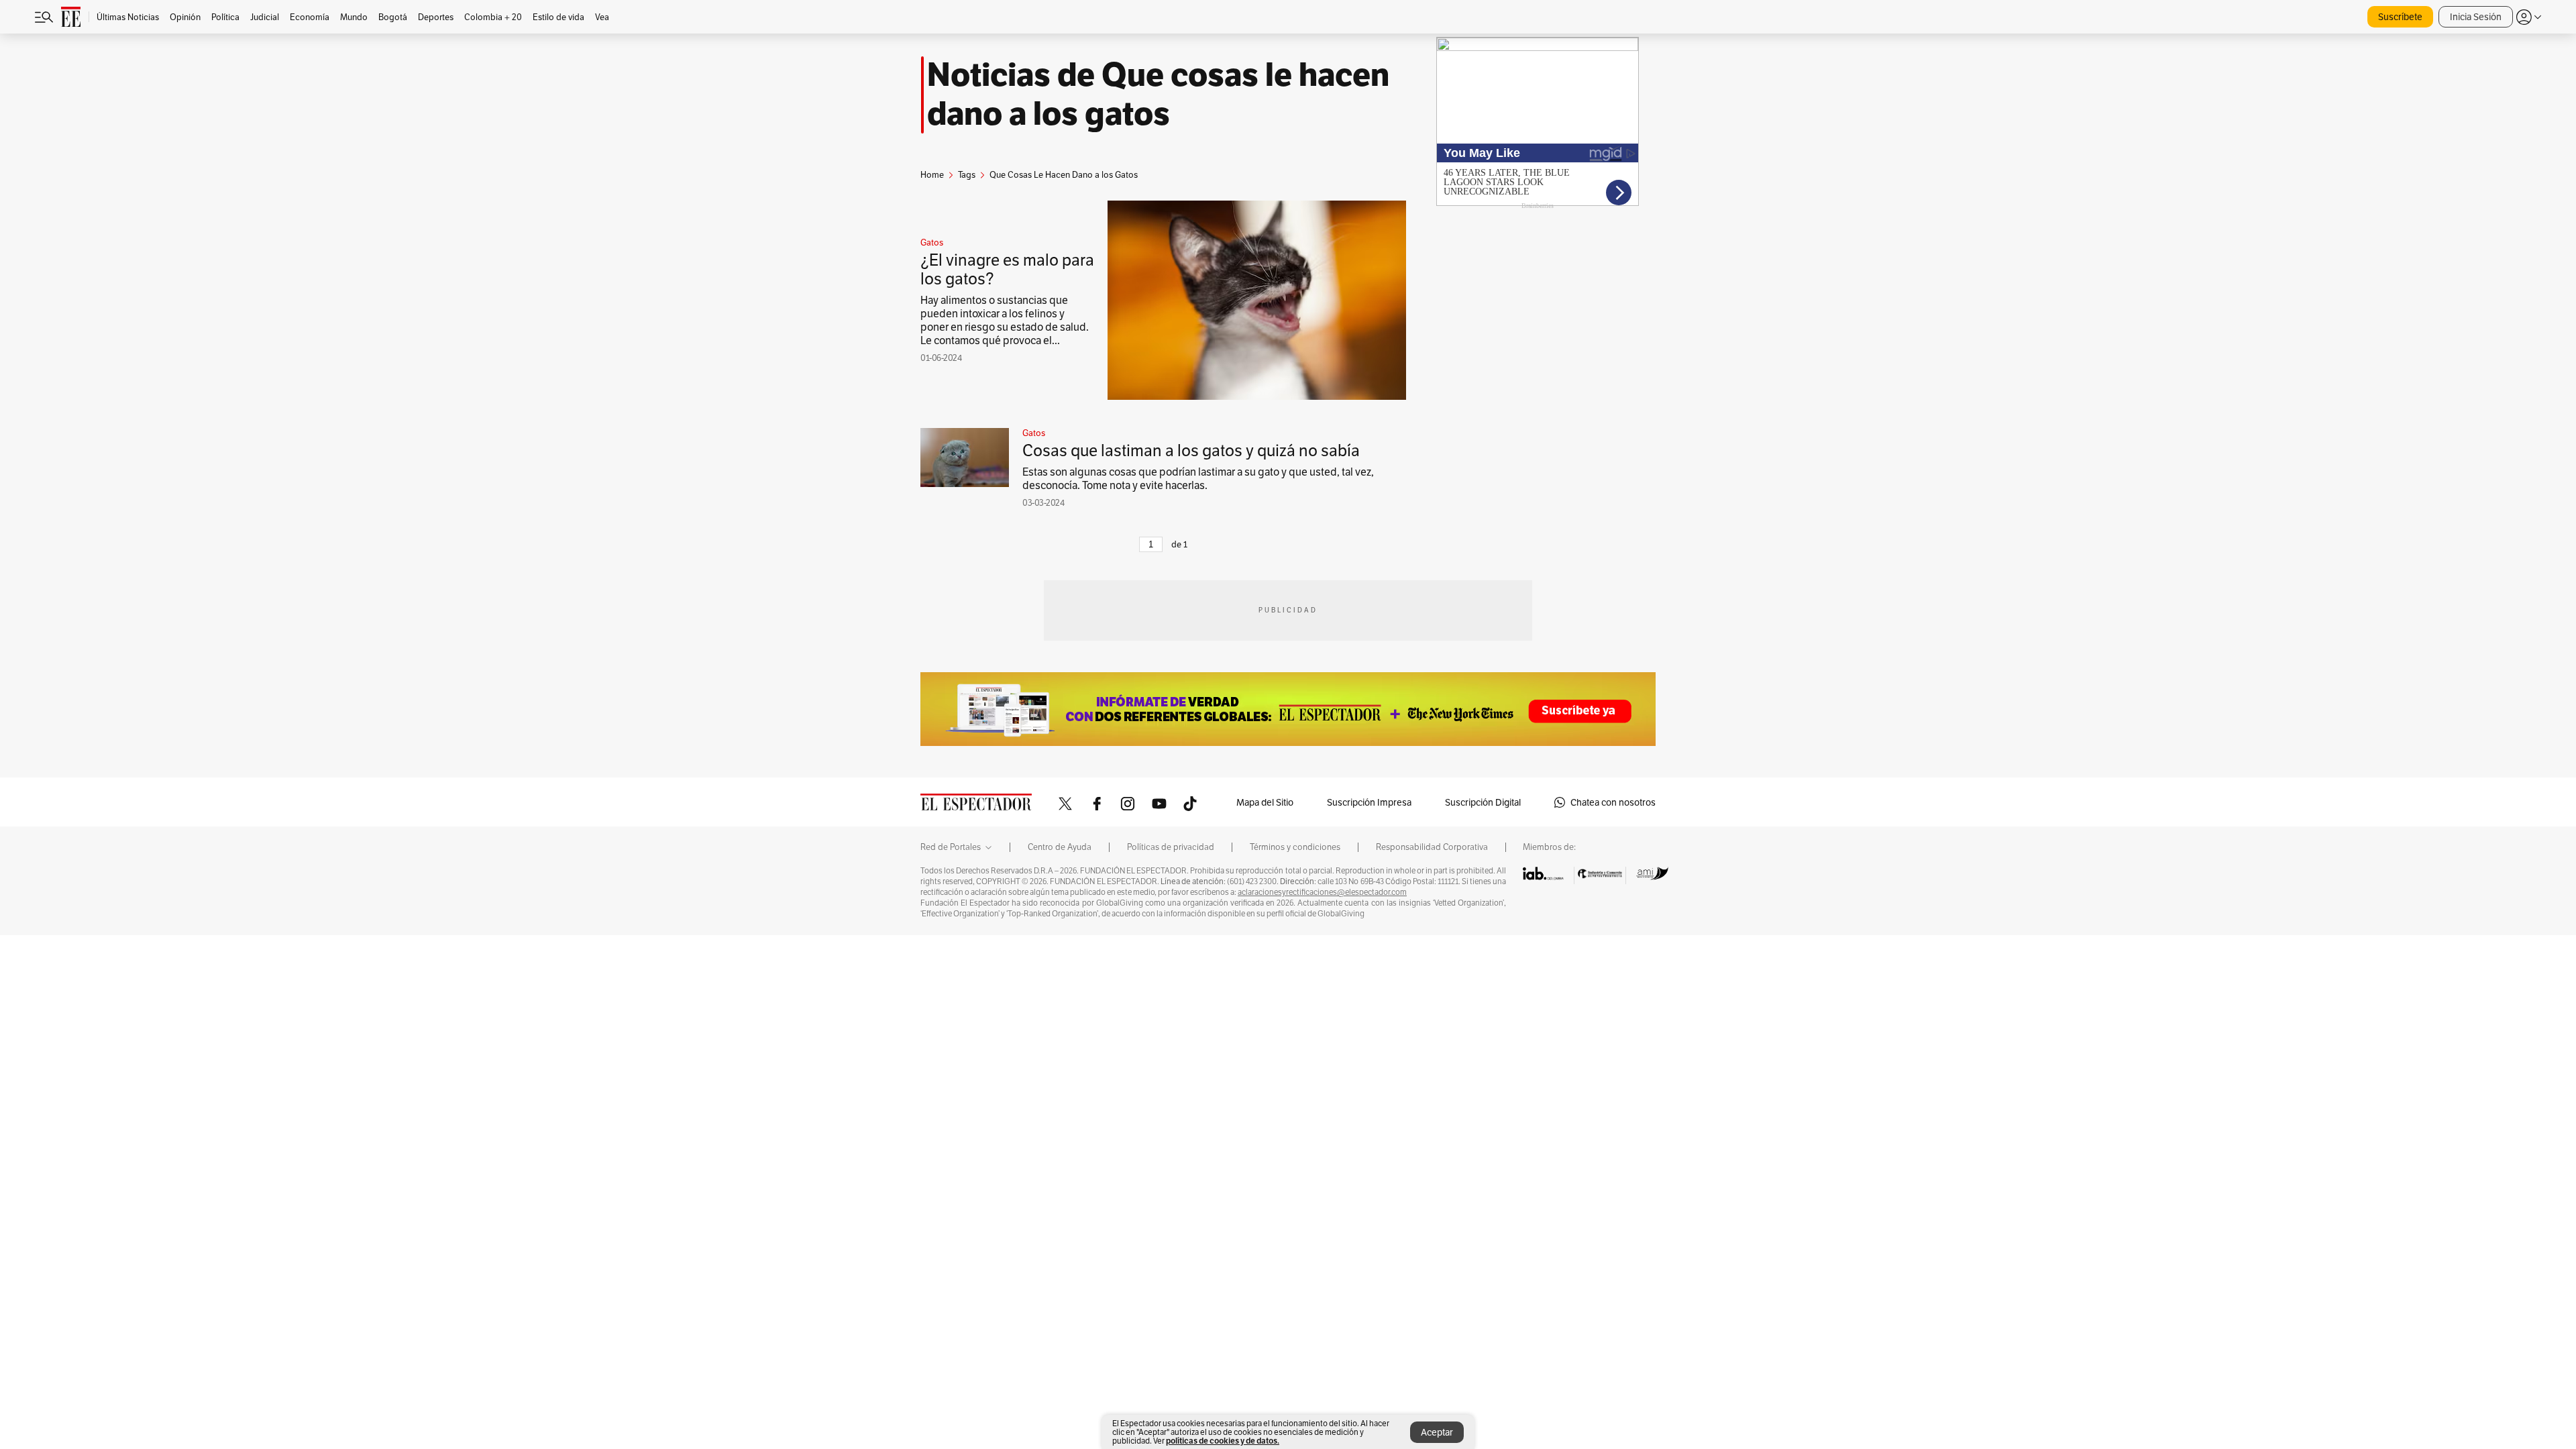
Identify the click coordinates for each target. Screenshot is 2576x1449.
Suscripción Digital (1483, 802)
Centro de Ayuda (1060, 847)
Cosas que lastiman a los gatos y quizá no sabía (1191, 450)
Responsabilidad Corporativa (1432, 847)
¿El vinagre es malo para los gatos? (1007, 269)
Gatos (932, 243)
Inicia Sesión (2476, 17)
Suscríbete (2400, 17)
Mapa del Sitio (1265, 802)
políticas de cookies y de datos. (1223, 1441)
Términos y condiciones (1295, 847)
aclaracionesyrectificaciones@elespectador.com (1322, 892)
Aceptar (1437, 1432)
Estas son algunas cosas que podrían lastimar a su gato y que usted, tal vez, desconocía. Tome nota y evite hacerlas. (1198, 479)
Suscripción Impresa (1369, 802)
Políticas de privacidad (1171, 847)
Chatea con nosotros (1613, 802)
